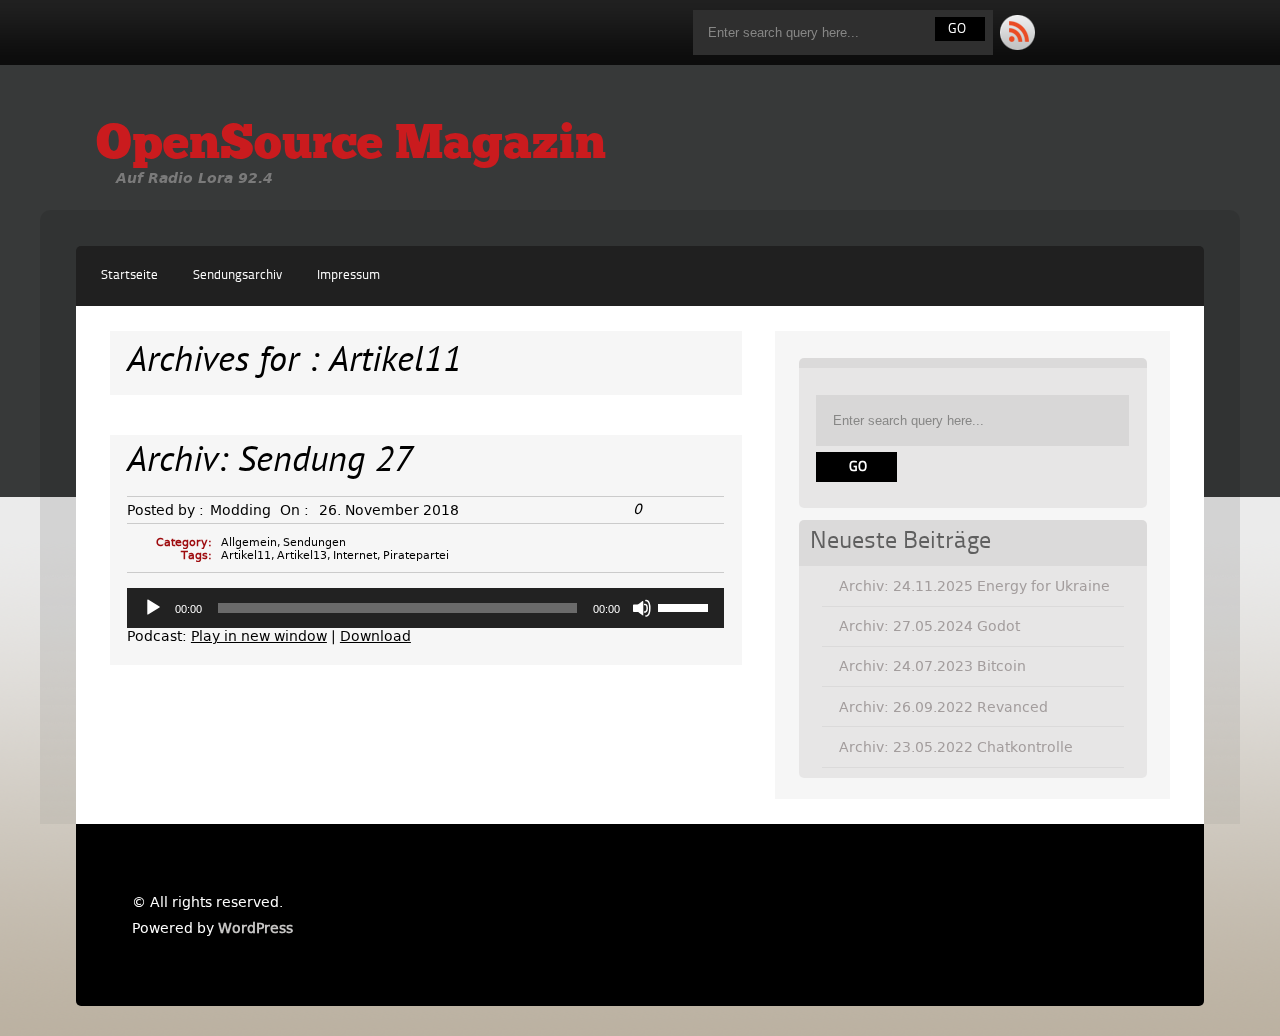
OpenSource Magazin (351, 146)
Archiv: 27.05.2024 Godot (929, 626)
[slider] (686, 606)
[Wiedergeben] (153, 608)
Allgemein (249, 542)
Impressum (348, 275)
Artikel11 (246, 555)
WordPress (255, 928)
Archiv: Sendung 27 (270, 462)
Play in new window (259, 636)
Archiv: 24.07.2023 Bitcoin (932, 666)
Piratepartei (416, 555)
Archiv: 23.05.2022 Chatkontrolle (956, 747)
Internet (355, 555)
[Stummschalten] (642, 608)
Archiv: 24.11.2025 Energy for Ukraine (974, 586)
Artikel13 (302, 555)
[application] (426, 608)
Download (375, 636)
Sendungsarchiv (237, 275)
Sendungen (314, 542)
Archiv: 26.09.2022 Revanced (943, 707)
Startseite (129, 275)
